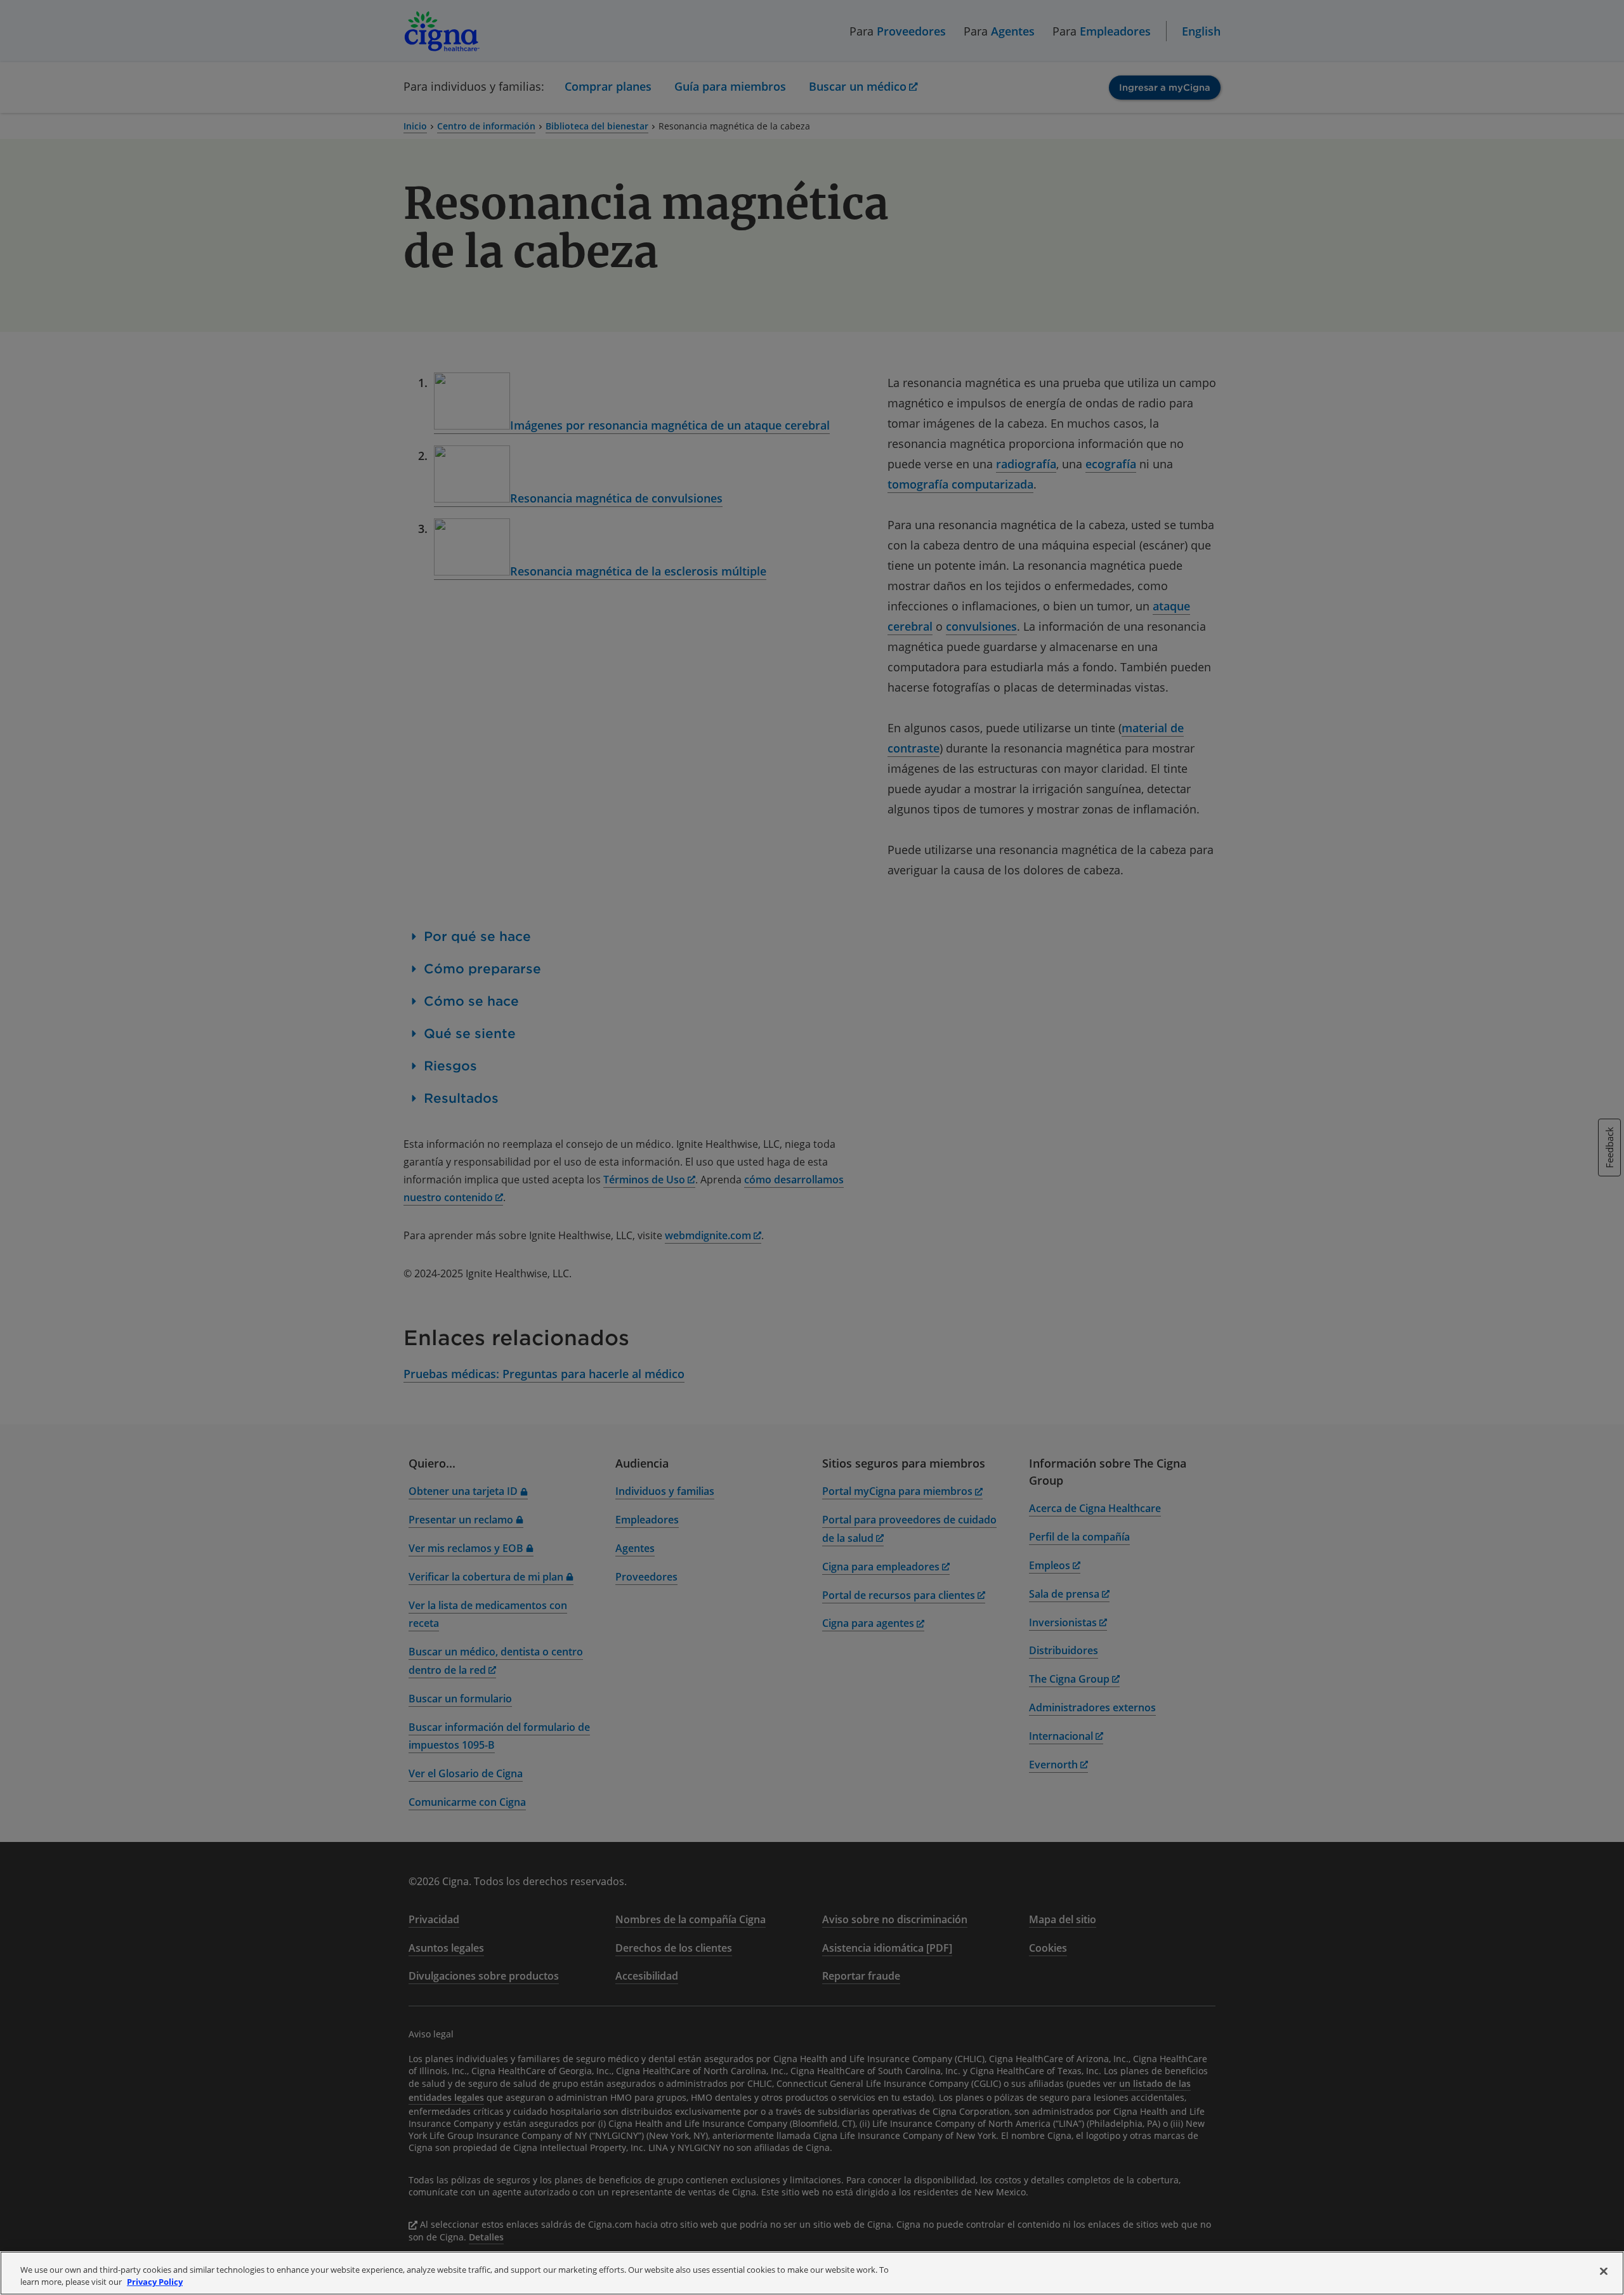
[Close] (1604, 2272)
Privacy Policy (155, 2282)
